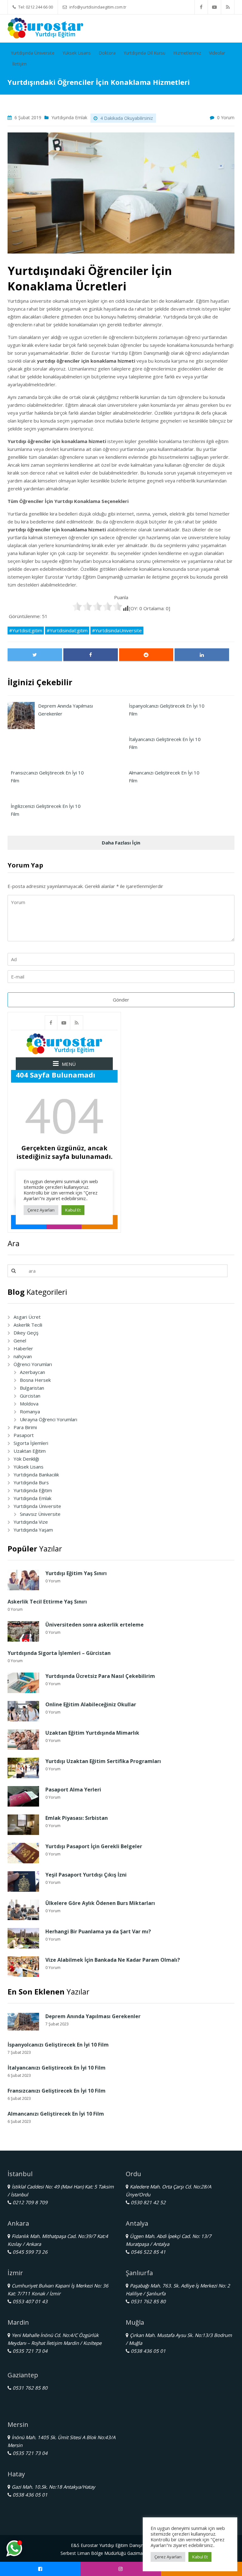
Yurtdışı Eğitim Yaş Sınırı (76, 1573)
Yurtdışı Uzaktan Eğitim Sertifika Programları (103, 1761)
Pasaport (24, 1435)
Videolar (217, 53)
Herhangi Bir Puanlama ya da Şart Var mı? (98, 1931)
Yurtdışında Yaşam (33, 1530)
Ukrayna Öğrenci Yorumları (49, 1419)
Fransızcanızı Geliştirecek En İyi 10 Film (57, 2091)
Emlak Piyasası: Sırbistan (77, 1818)
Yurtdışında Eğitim (33, 1490)
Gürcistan (30, 1396)
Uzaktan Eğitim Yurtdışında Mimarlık (92, 1733)
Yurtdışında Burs (31, 1482)
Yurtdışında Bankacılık (36, 1475)
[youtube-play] (215, 7)
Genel (20, 1341)
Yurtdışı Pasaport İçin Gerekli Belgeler (94, 1846)
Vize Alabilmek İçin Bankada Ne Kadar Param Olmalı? (113, 1960)
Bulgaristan (32, 1388)
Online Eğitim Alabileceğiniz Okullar (91, 1704)
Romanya (30, 1411)
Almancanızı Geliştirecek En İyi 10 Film (56, 2114)
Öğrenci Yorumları (33, 1364)
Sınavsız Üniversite (40, 1514)
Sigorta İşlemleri (31, 1443)
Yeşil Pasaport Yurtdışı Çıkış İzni (86, 1875)
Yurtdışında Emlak (69, 117)
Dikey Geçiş (26, 1333)
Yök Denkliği (26, 1459)
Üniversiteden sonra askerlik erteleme (95, 1625)
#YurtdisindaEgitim (67, 630)
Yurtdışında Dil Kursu (144, 53)
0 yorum (226, 117)
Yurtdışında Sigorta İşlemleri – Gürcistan (59, 1653)
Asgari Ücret (27, 1317)
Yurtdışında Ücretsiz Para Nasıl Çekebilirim (100, 1676)
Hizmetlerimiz (187, 53)
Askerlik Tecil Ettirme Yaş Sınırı (47, 1602)
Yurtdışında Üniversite (33, 53)
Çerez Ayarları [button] (168, 2557)
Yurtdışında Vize (31, 1522)
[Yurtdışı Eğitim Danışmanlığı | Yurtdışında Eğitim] (45, 27)
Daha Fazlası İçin (121, 843)
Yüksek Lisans (77, 53)
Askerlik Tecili (28, 1325)
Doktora (107, 53)
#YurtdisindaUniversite (117, 630)
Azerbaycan (32, 1372)
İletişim (20, 64)
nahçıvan (23, 1356)
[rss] (228, 7)
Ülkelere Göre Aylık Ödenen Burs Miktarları (100, 1903)
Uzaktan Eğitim (30, 1451)
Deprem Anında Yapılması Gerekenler (93, 2016)
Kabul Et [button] (200, 2557)
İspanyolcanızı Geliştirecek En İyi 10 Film (58, 2045)
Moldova (29, 1404)
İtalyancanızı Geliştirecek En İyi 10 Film (57, 2068)
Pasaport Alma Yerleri (73, 1790)
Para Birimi (25, 1427)
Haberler (23, 1348)
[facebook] (201, 7)
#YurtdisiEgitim (26, 630)
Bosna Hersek (35, 1380)
